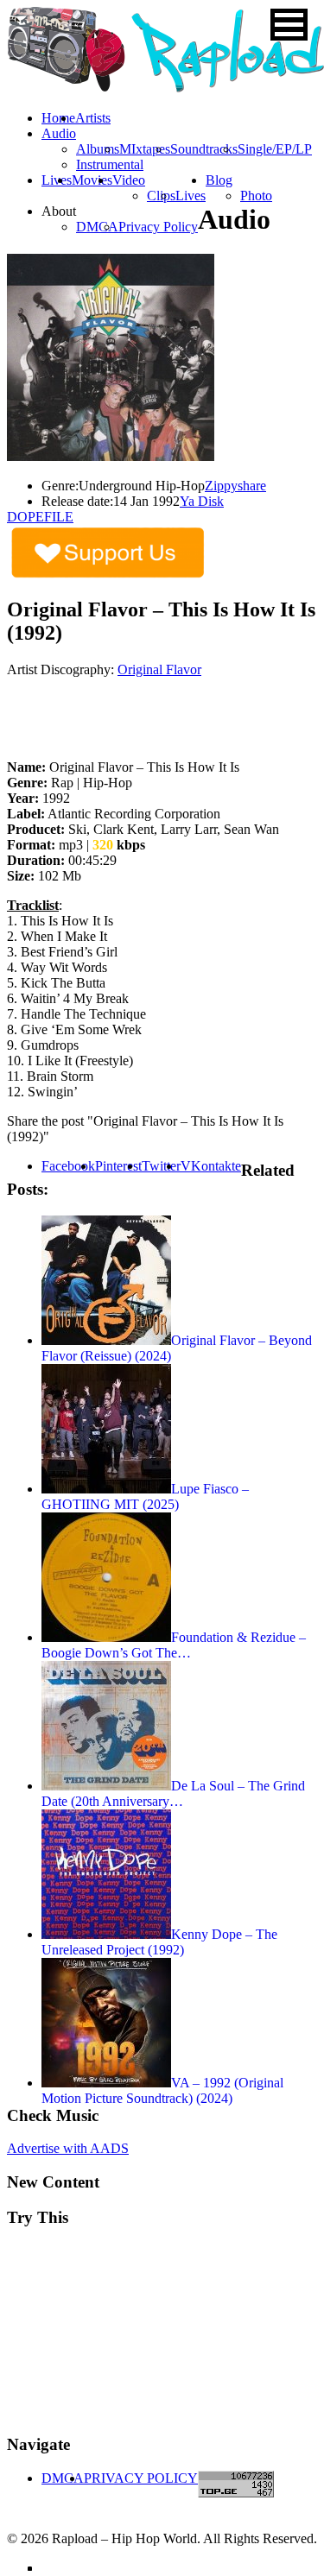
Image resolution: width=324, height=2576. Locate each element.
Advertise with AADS (68, 2148)
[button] (289, 25)
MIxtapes (145, 149)
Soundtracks (204, 149)
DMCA (97, 227)
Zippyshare (235, 486)
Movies (92, 180)
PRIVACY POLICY (141, 2478)
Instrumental (110, 164)
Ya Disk (202, 501)
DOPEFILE (40, 517)
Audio (59, 133)
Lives (191, 196)
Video (129, 180)
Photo (256, 196)
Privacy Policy (158, 227)
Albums (98, 149)
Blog (219, 180)
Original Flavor (159, 669)
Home (58, 118)
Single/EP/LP (275, 149)
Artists (93, 118)
